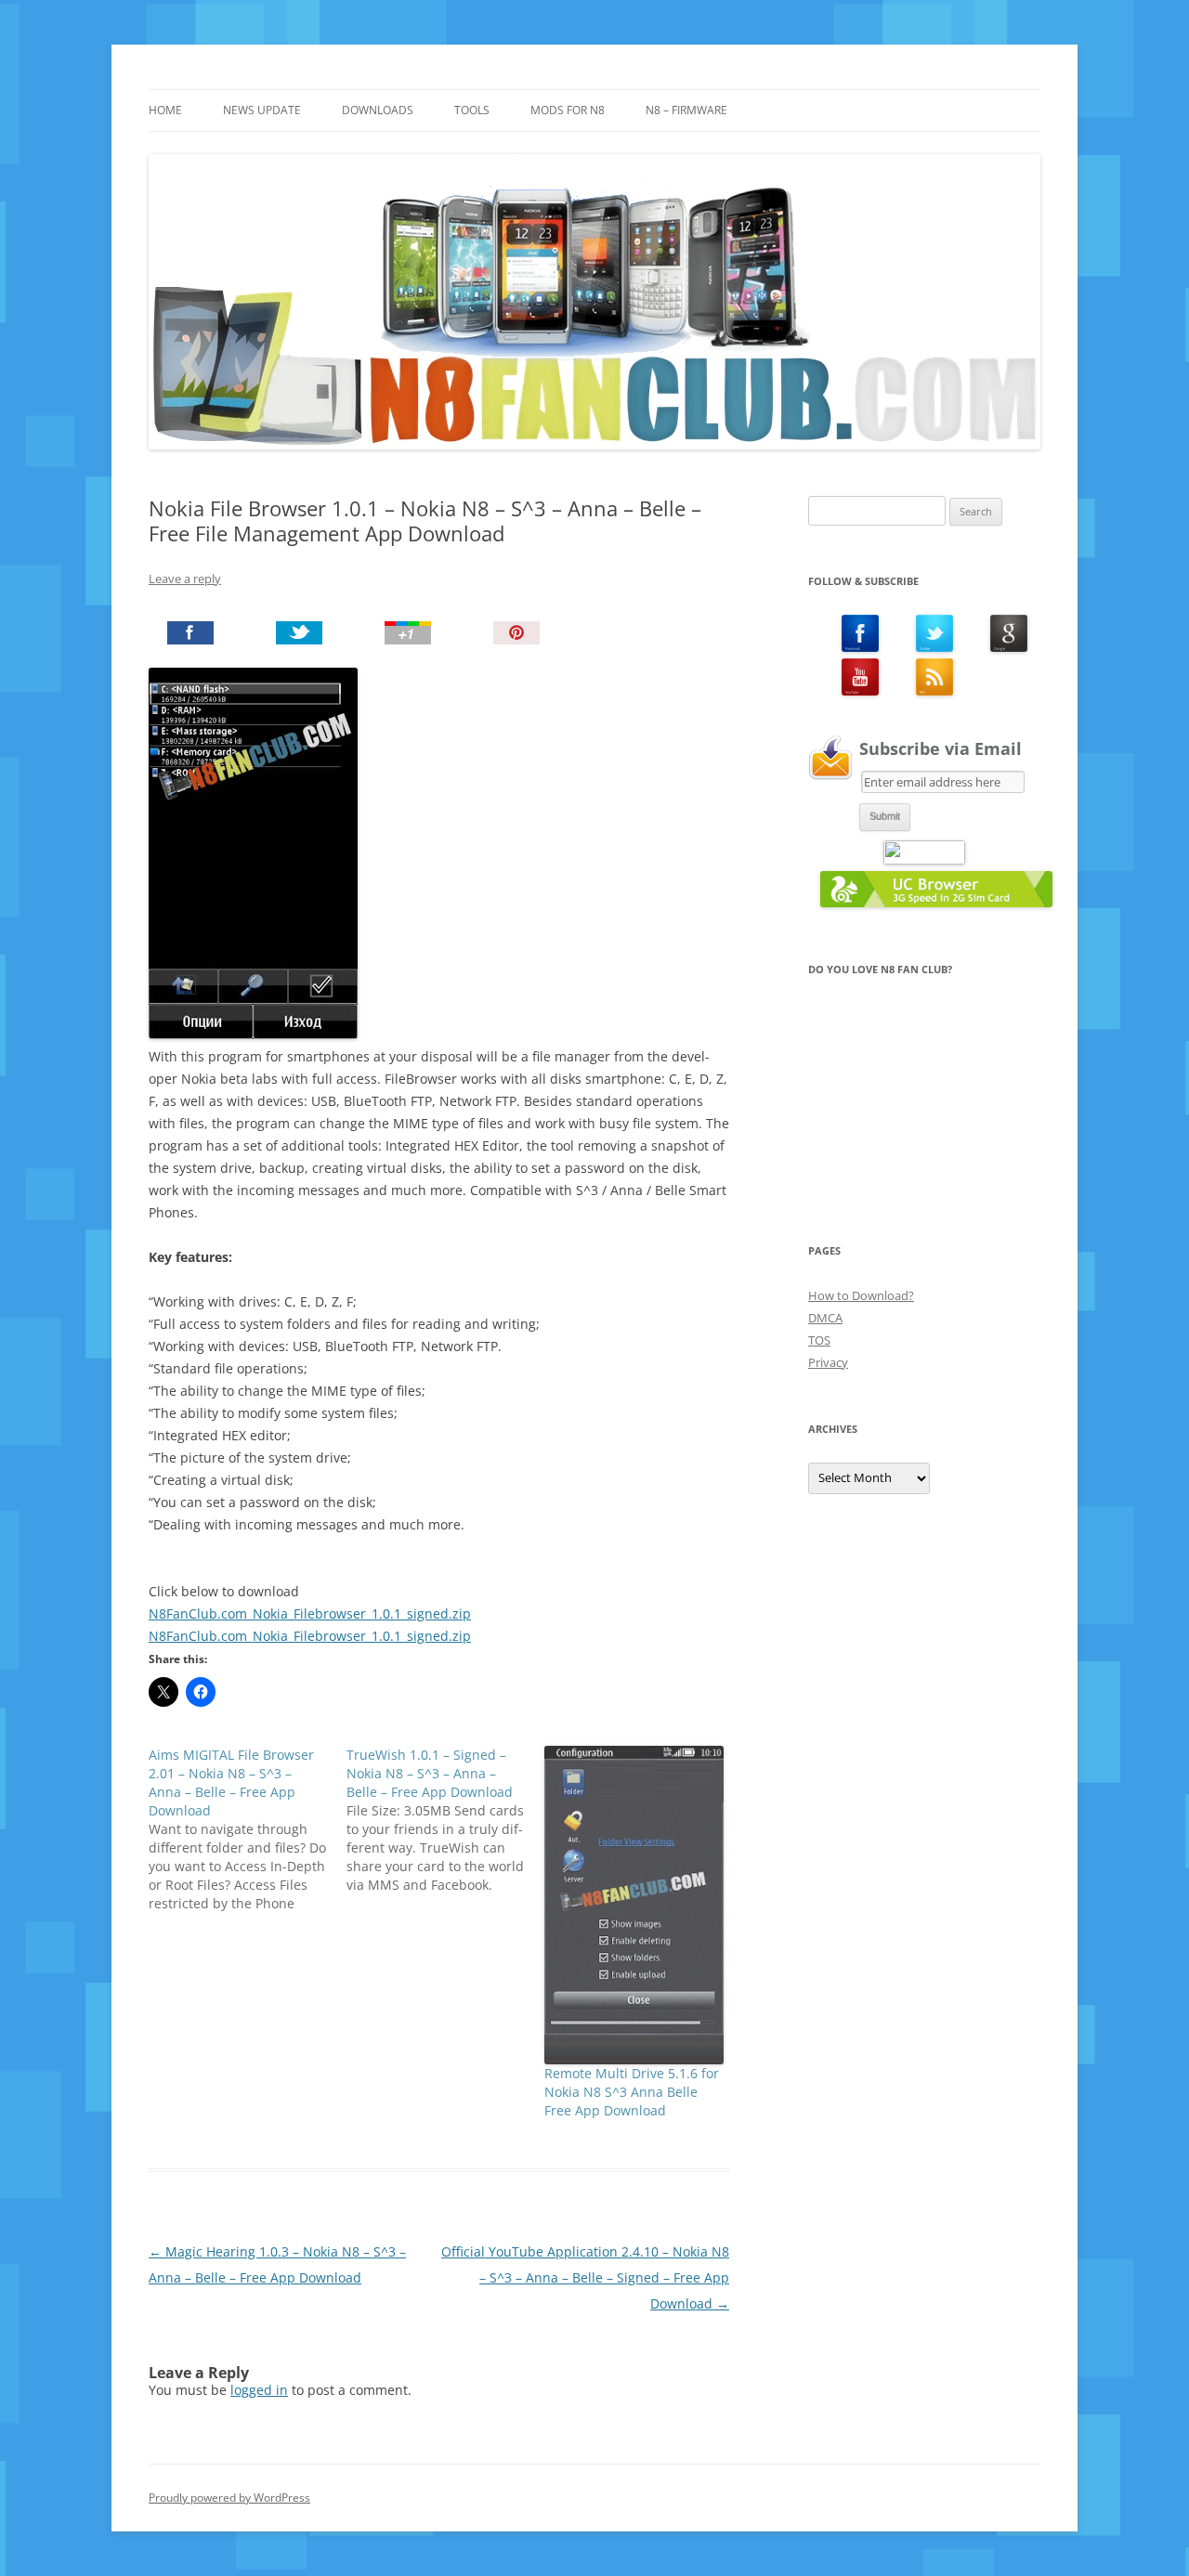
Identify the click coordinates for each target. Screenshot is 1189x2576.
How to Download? (861, 1295)
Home (165, 110)
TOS (819, 1340)
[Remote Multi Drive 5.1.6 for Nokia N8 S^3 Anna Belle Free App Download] (634, 1905)
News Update (262, 110)
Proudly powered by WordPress (229, 2498)
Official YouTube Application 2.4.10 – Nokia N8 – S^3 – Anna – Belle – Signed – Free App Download (585, 2277)
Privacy (828, 1362)
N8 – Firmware (686, 110)
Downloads (378, 110)
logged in (259, 2390)
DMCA (825, 1318)
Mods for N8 (568, 110)
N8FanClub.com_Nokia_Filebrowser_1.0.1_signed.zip (310, 1613)
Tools (472, 110)
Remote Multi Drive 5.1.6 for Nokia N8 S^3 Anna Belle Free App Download (632, 2092)
